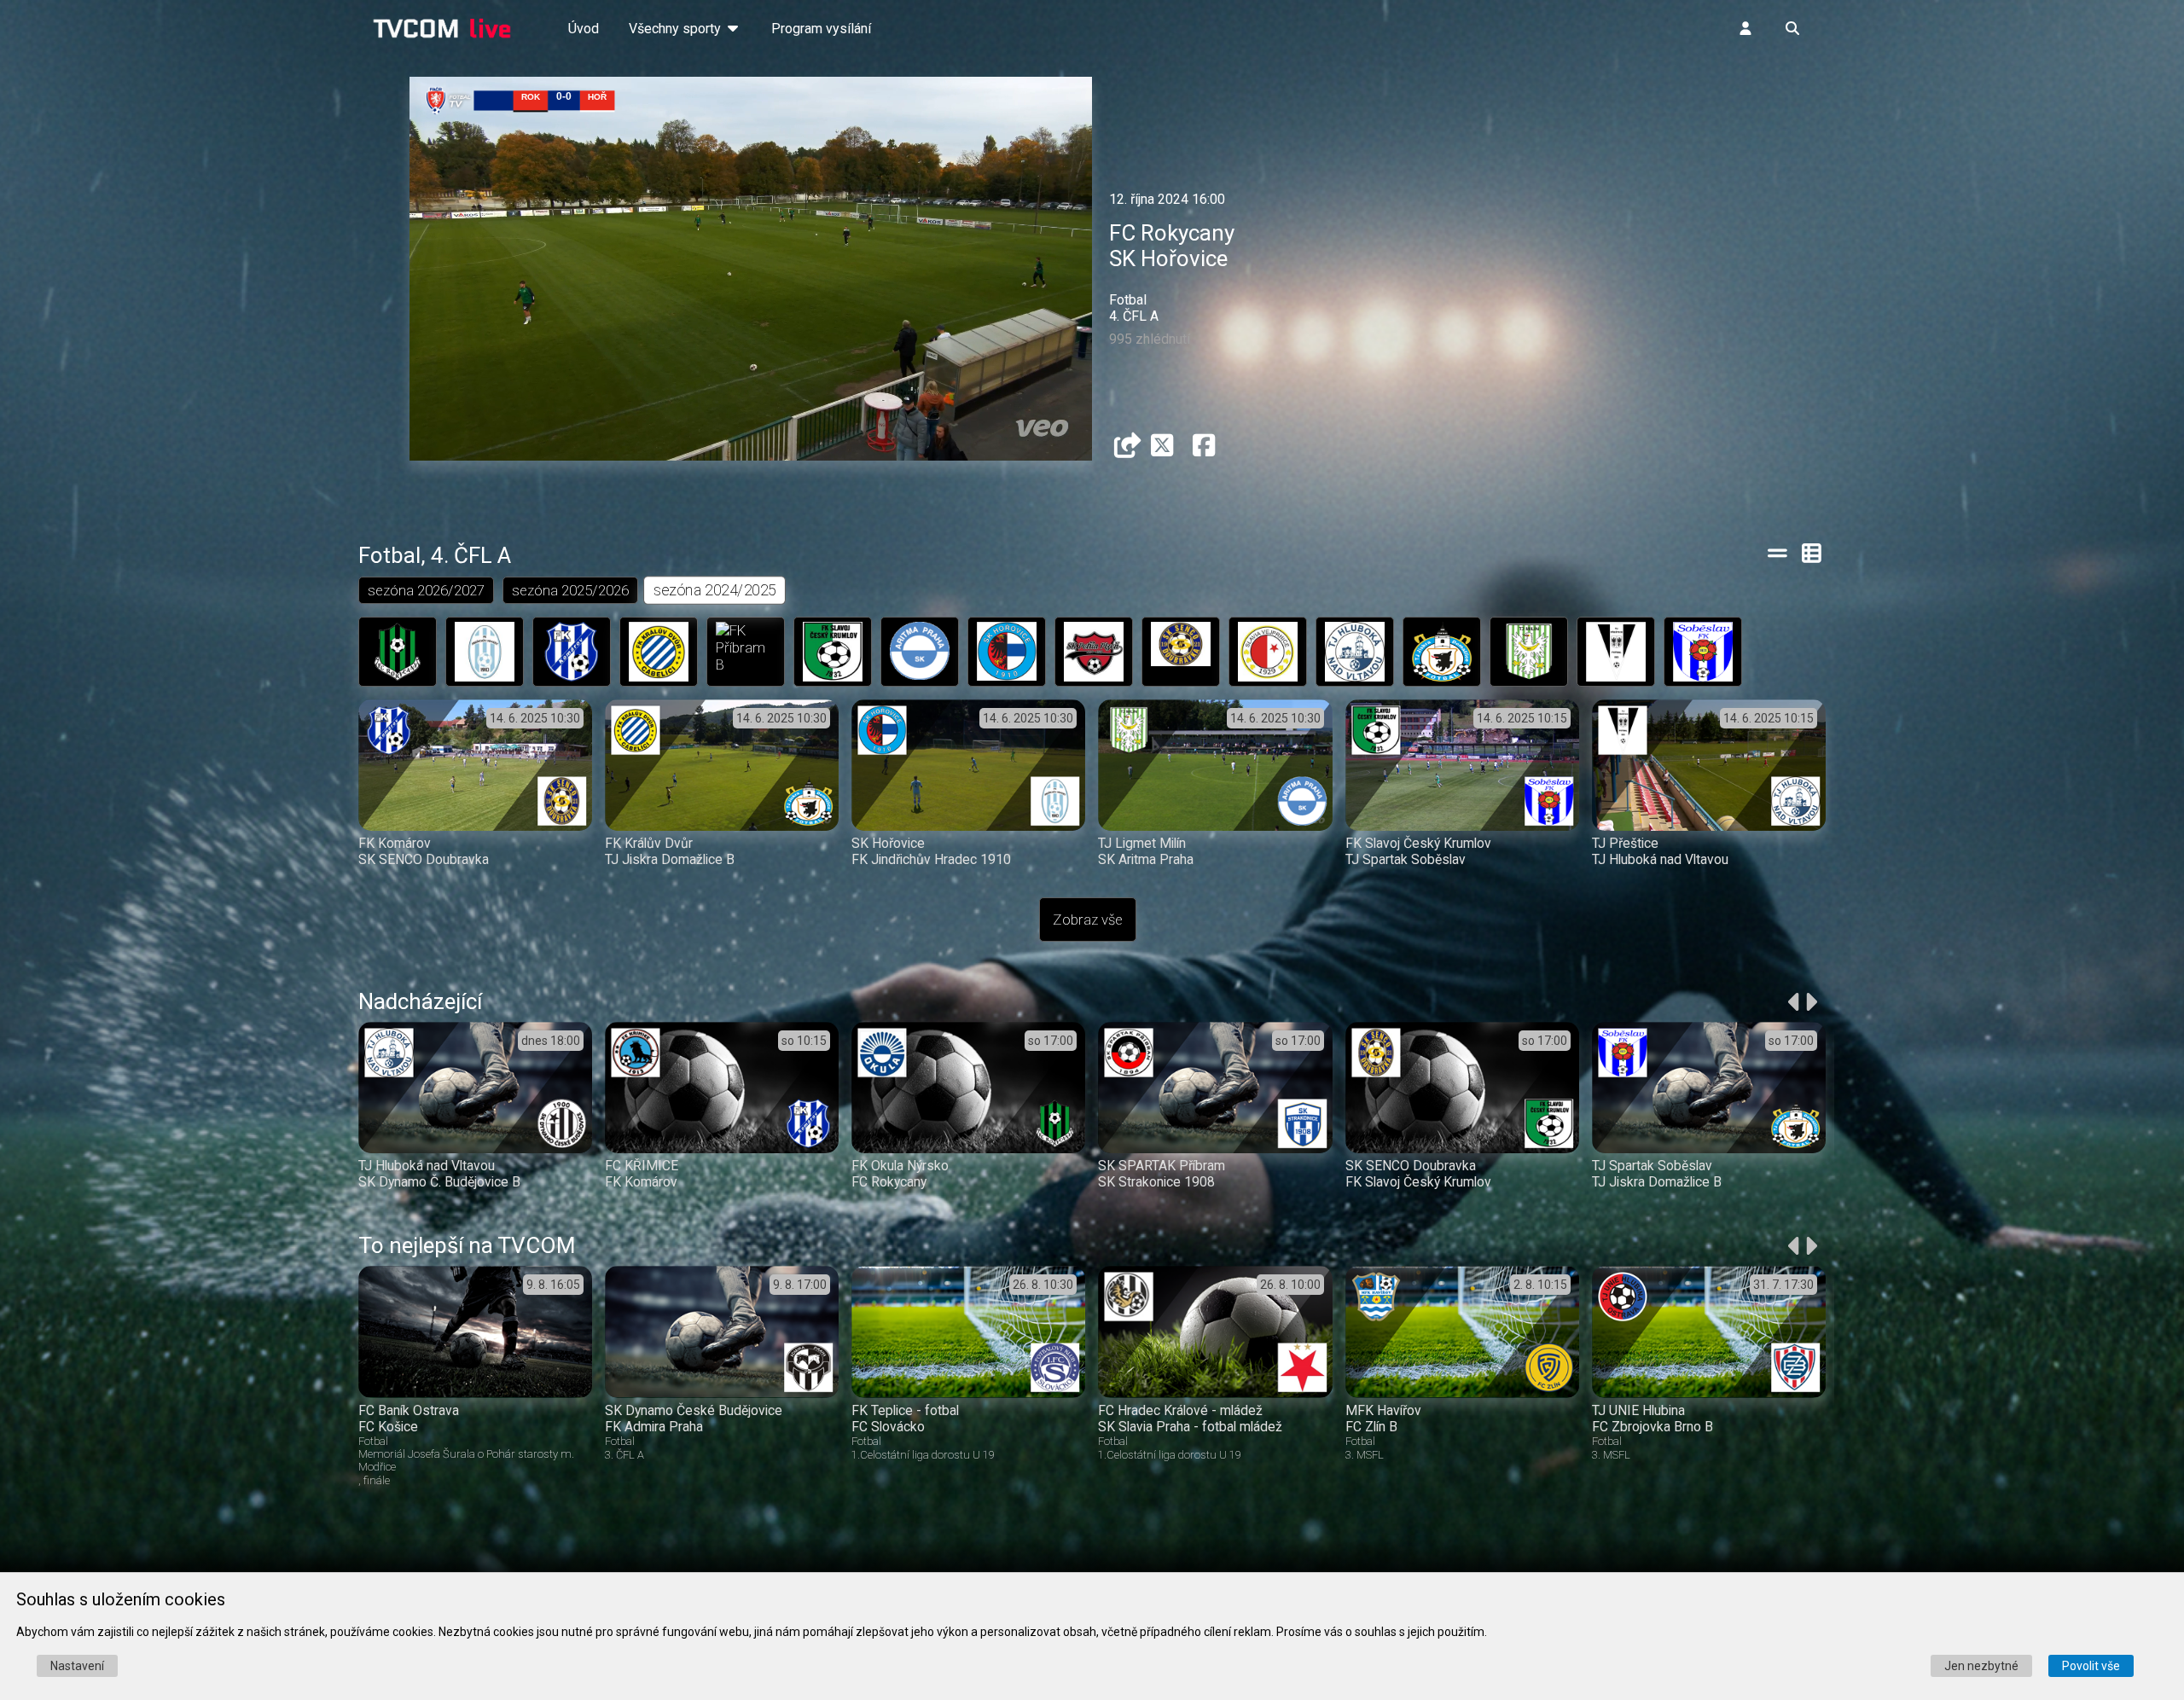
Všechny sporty (677, 29)
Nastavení (77, 1666)
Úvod (584, 29)
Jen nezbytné (1981, 1666)
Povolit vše (2091, 1666)
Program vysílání (821, 29)
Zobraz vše (1088, 920)
